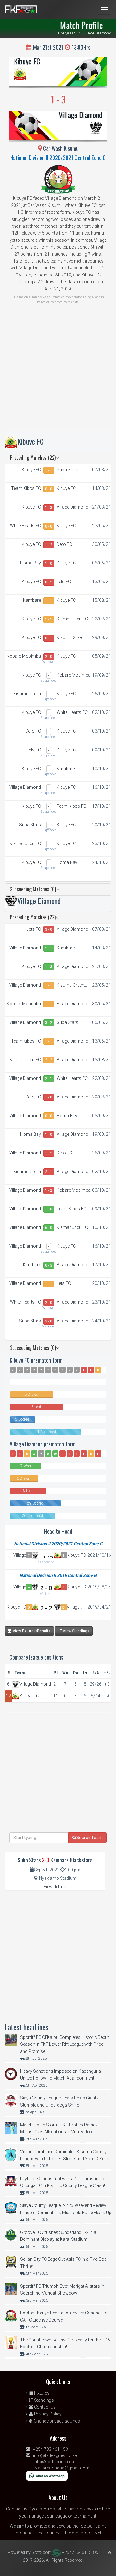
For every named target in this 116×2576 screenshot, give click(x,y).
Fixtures (41, 2393)
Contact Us (44, 2407)
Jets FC (64, 582)
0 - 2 (49, 582)
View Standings (76, 1631)
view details (55, 1887)
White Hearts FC (25, 526)
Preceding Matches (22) (33, 458)
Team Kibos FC (26, 488)
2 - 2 (49, 1060)
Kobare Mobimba (24, 656)
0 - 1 (49, 638)
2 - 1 (49, 948)
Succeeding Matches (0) (33, 889)
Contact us (17, 2509)
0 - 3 (49, 1265)
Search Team (90, 1838)
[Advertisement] (58, 372)
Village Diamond (80, 115)
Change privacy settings (56, 2421)
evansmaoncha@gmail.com (61, 2468)
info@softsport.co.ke (54, 2462)
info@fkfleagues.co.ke (55, 2455)
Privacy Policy (47, 2414)
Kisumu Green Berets (70, 638)
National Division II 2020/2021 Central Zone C (58, 158)
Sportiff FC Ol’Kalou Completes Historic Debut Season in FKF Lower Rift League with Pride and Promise (64, 2044)
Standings (43, 2400)
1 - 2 (49, 545)
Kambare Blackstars (30, 601)
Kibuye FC (27, 61)
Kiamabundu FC (72, 619)
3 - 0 (49, 929)
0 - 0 (49, 489)
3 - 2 (49, 1023)
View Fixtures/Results (31, 1631)
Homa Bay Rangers (30, 563)
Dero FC (64, 544)
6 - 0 (49, 1228)
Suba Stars (67, 470)
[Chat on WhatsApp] (47, 2475)
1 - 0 (49, 564)
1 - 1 (49, 470)
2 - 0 (49, 657)
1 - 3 (49, 508)
